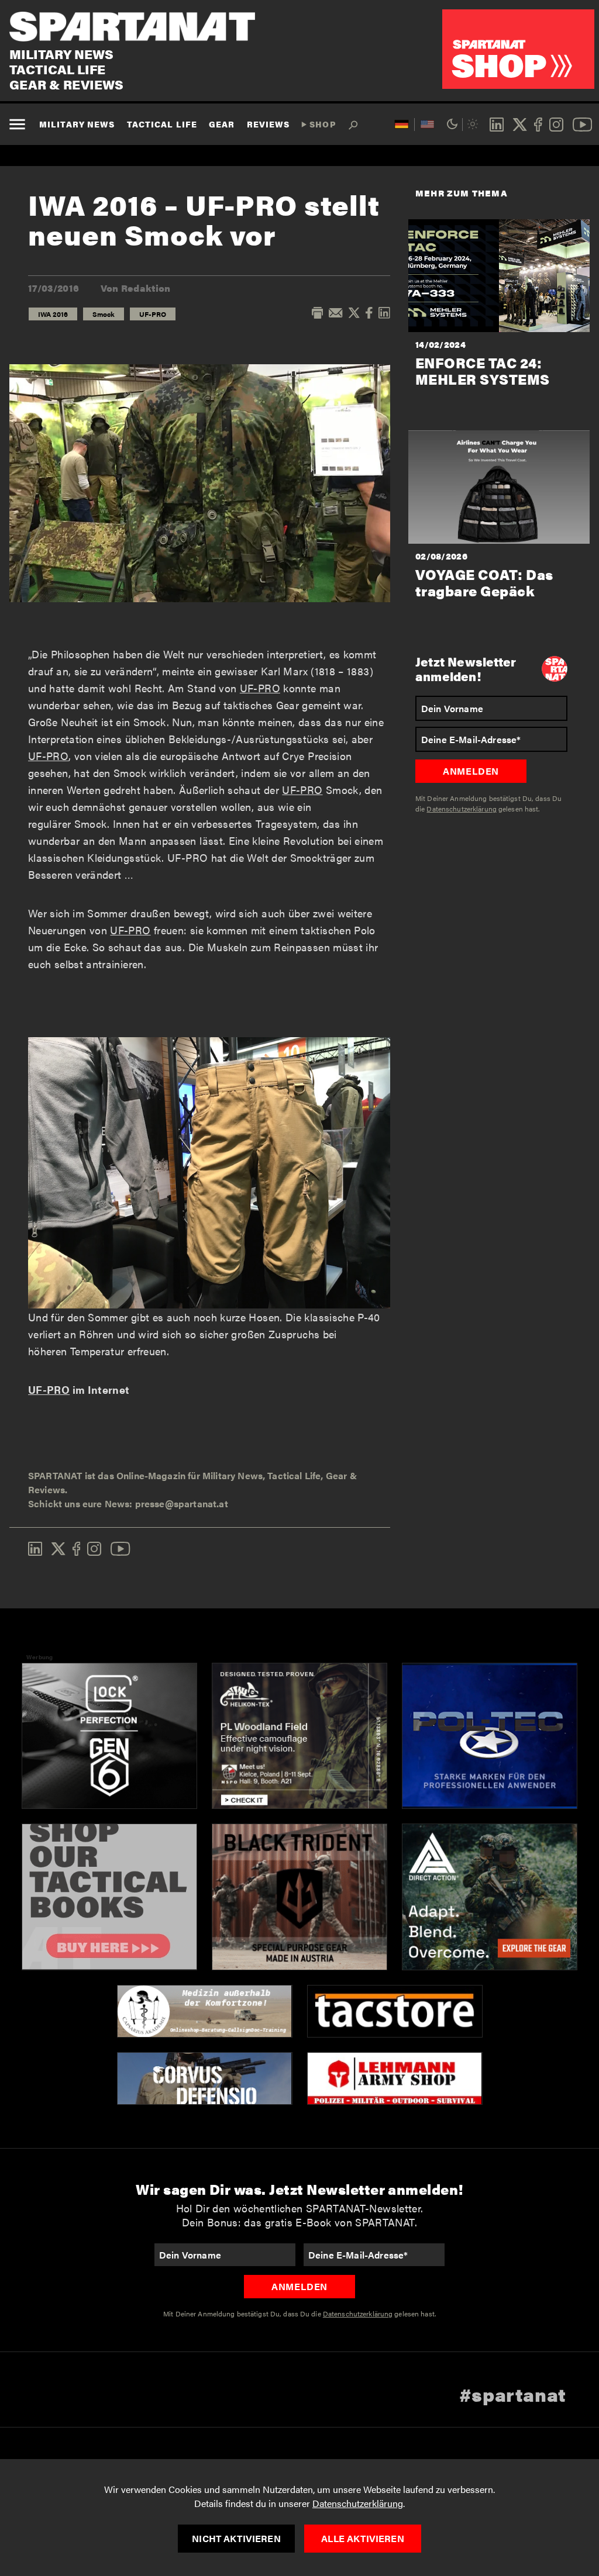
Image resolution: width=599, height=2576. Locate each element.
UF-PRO (153, 314)
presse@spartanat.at (182, 1503)
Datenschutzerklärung (358, 2503)
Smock (104, 314)
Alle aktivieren (362, 2538)
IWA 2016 (53, 314)
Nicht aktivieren (236, 2538)
